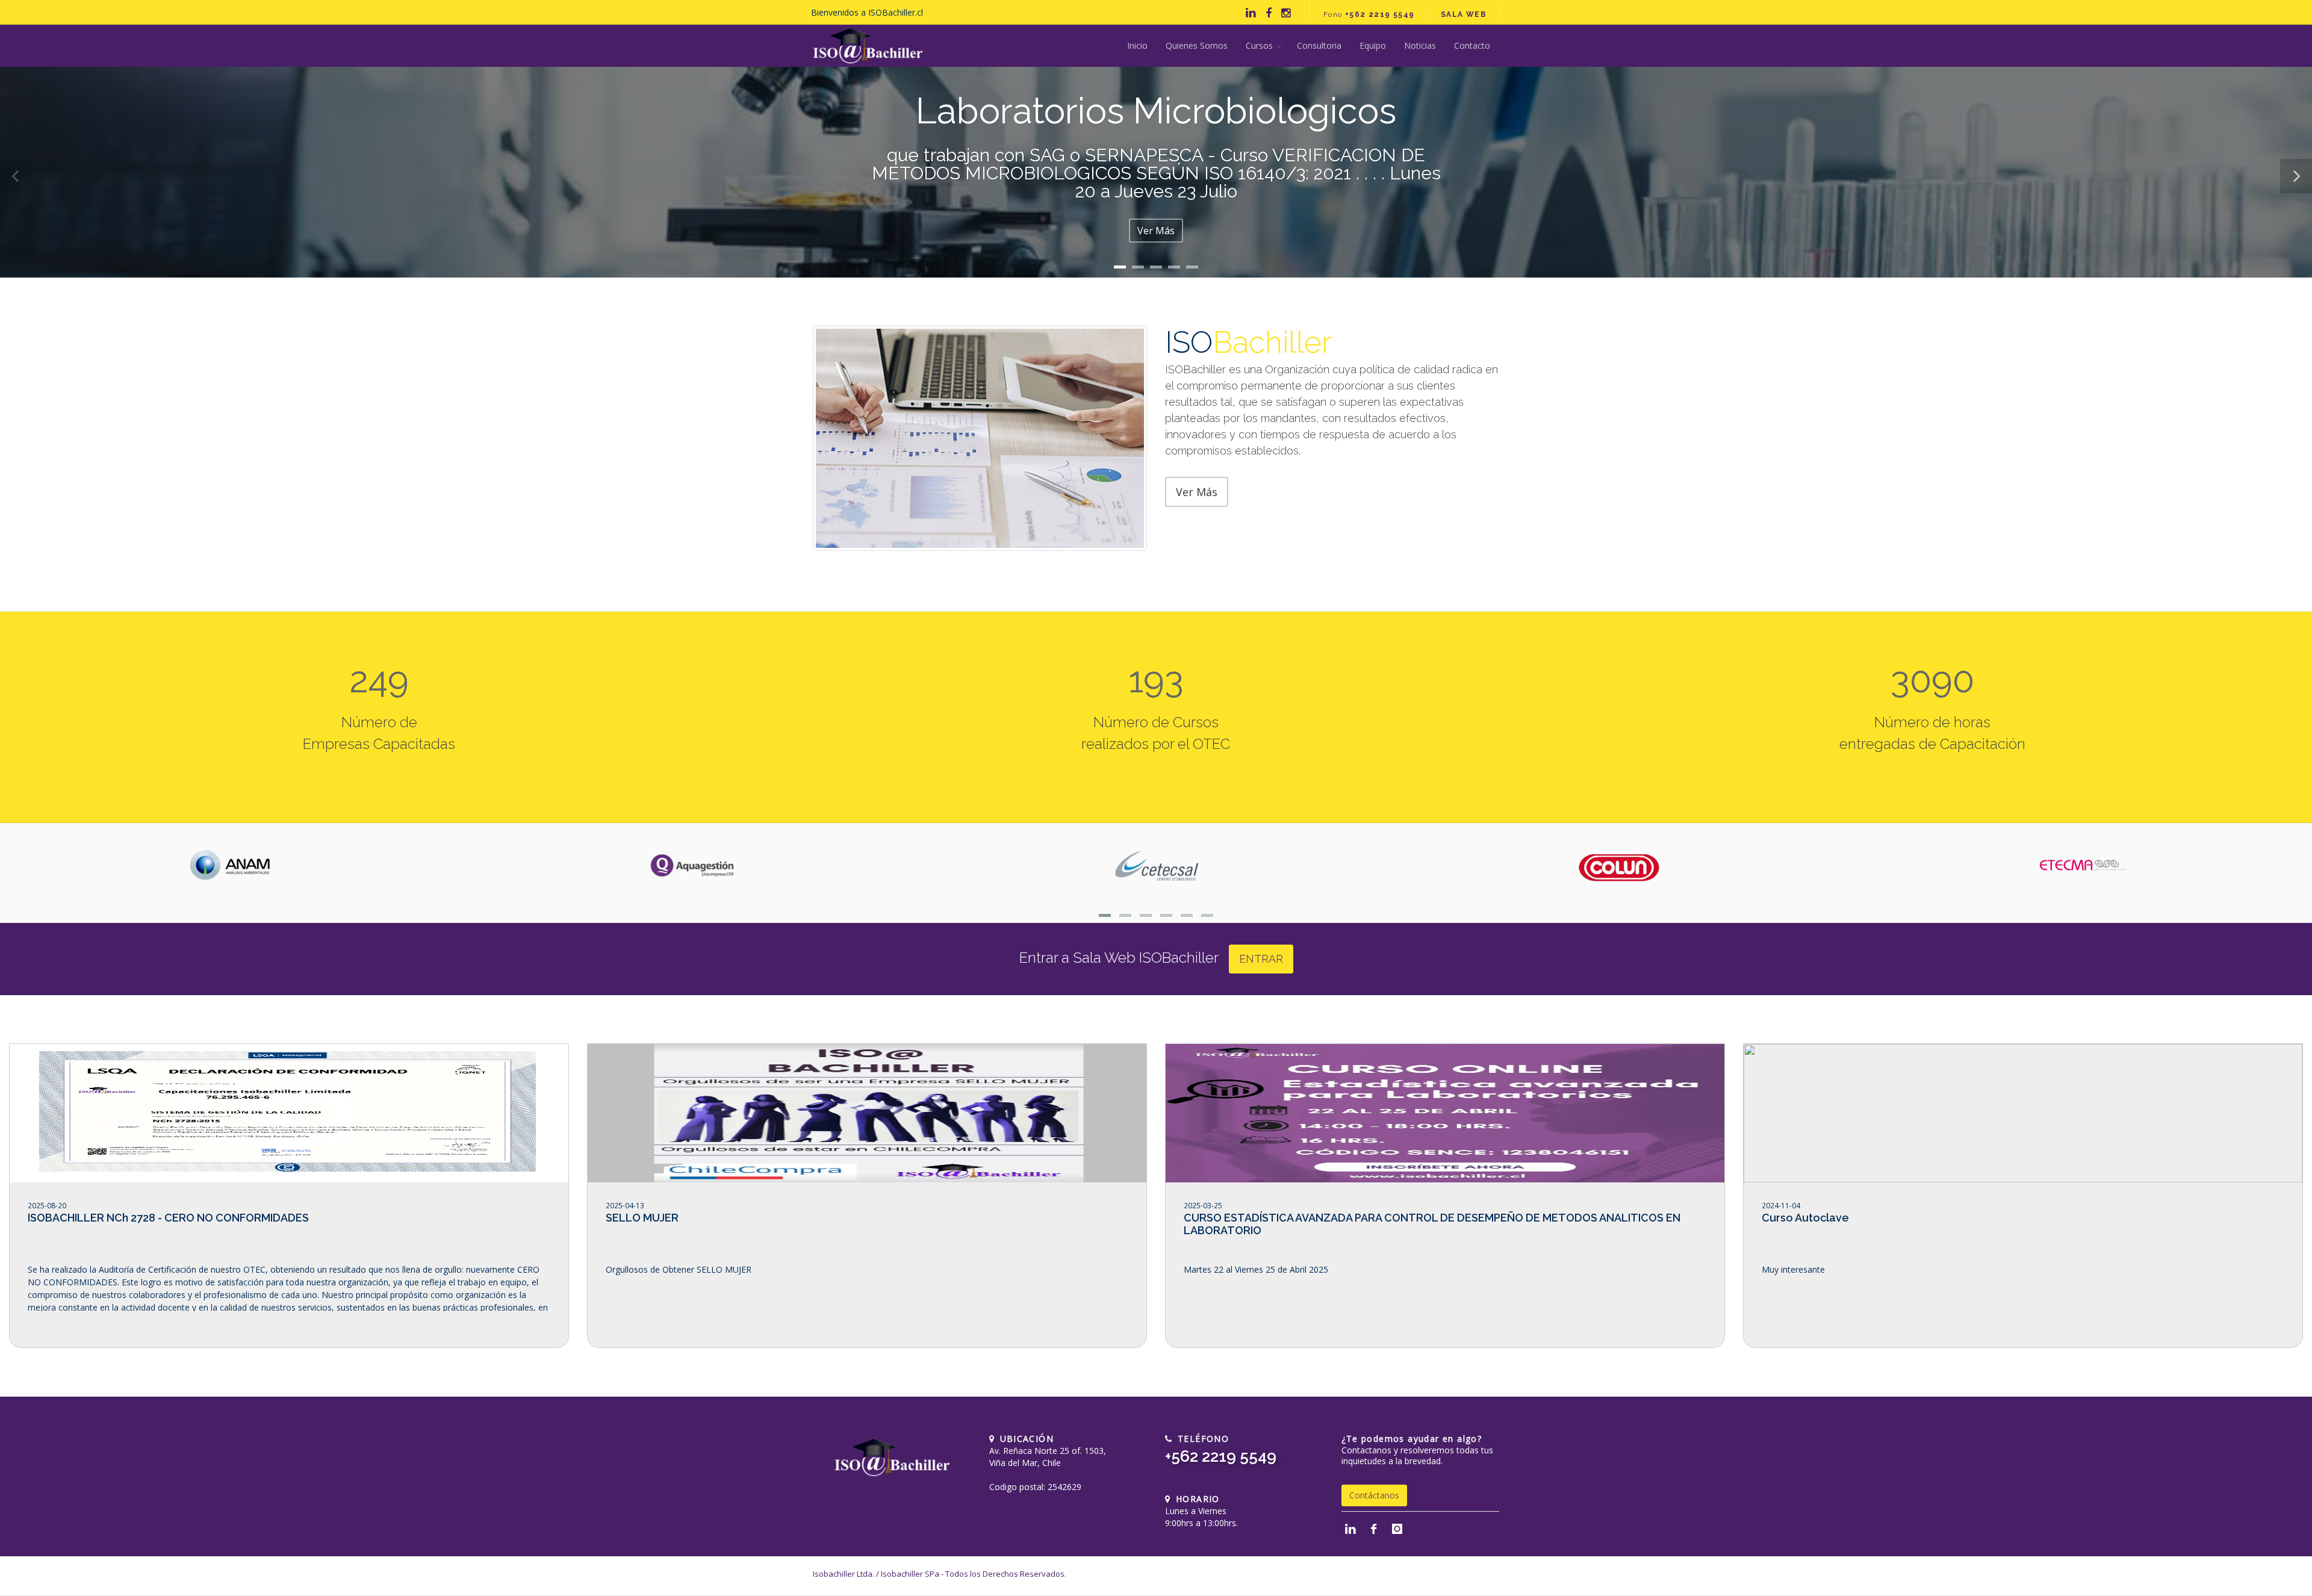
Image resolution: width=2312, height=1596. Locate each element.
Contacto (1472, 45)
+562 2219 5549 (1221, 1456)
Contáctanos (1374, 1495)
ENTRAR (1261, 959)
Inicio (1137, 45)
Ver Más (1156, 231)
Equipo (1373, 45)
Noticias (1420, 45)
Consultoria (1319, 45)
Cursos (1259, 45)
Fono (1369, 14)
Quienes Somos (1197, 45)
